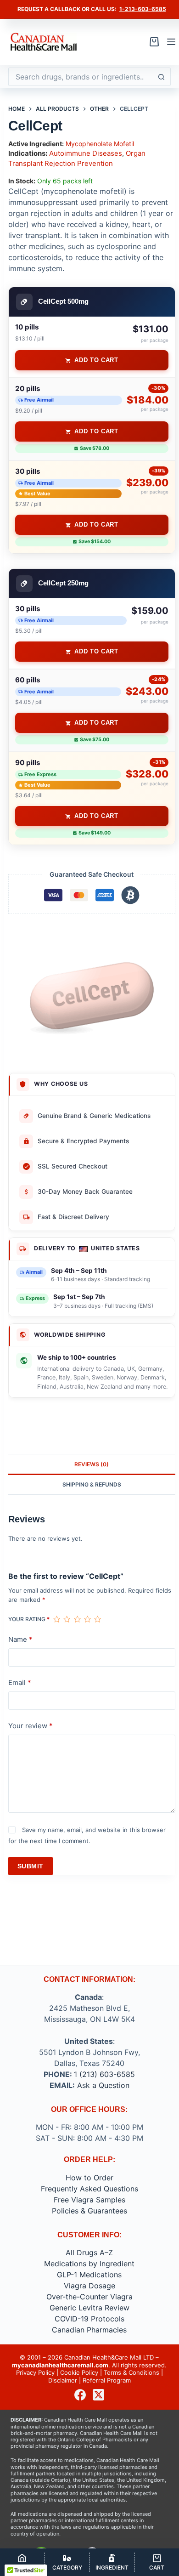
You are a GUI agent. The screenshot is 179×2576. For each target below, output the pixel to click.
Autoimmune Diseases (86, 153)
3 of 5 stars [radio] (77, 1619)
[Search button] (162, 77)
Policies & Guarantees (89, 2211)
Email (20, 1682)
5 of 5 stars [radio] (97, 1619)
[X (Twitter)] (98, 2395)
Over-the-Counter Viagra (89, 2297)
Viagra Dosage (89, 2286)
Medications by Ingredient (89, 2264)
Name (20, 1639)
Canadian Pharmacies (89, 2330)
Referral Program (107, 2380)
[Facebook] (80, 2395)
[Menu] (171, 42)
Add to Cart (96, 360)
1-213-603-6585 (143, 9)
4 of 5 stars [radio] (87, 1619)
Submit (31, 1866)
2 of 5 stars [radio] (67, 1619)
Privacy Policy (35, 2372)
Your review (31, 1726)
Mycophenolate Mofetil (100, 144)
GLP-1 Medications (89, 2275)
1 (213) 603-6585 (104, 2074)
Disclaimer (63, 2380)
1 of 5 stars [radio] (56, 1619)
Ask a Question (103, 2085)
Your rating (29, 1619)
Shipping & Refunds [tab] (92, 1484)
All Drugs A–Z (89, 2253)
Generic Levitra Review (89, 2308)
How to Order (89, 2178)
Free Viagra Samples (89, 2200)
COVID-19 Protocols (89, 2319)
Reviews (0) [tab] (92, 1464)
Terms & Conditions (131, 2372)
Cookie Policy (79, 2372)
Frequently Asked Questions (89, 2189)
